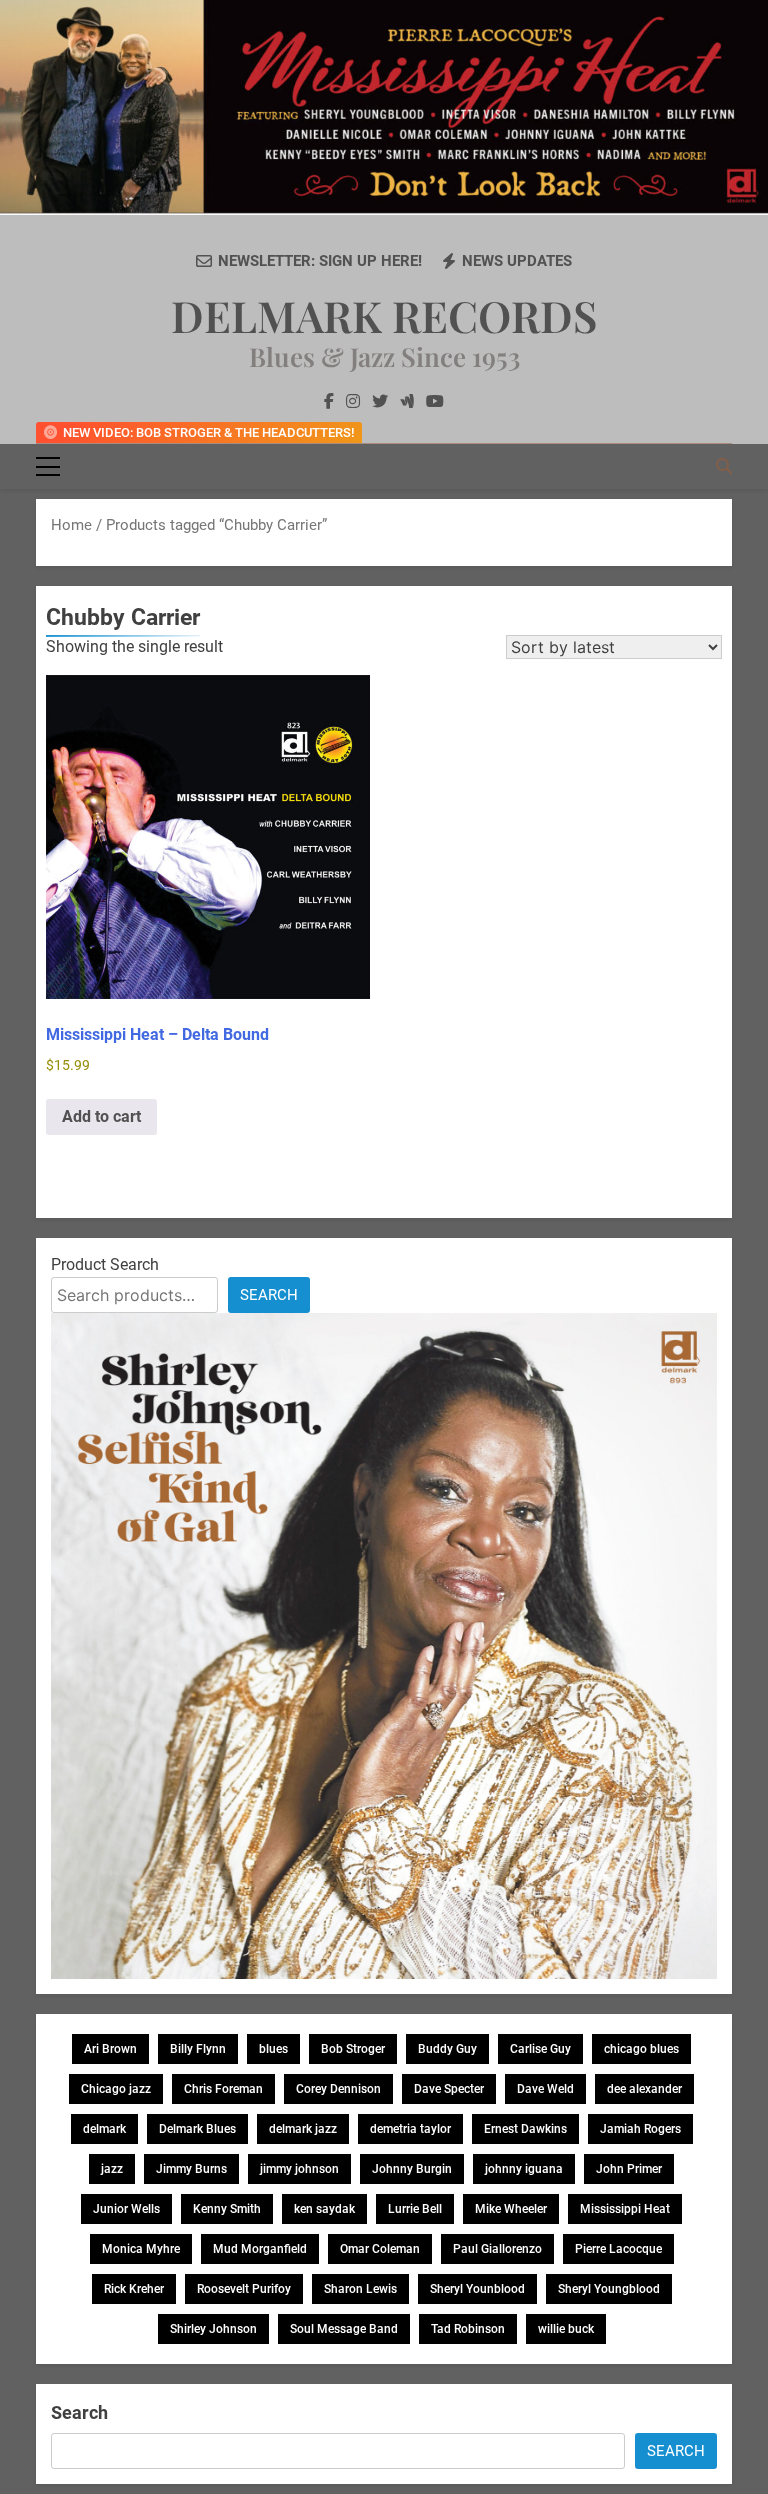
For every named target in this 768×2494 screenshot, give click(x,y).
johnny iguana (524, 2169)
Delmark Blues (197, 2129)
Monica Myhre (141, 2249)
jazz (112, 2169)
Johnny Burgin (412, 2169)
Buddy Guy (447, 2049)
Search (269, 1295)
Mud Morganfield (260, 2249)
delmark (104, 2129)
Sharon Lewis (360, 2289)
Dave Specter (449, 2089)
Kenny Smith (227, 2209)
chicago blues (641, 2049)
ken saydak (324, 2209)
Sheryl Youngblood (609, 2289)
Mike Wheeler (511, 2209)
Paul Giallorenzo (497, 2249)
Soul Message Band (344, 2329)
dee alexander (644, 2089)
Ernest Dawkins (525, 2129)
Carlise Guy (540, 2049)
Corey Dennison (338, 2089)
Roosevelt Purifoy (244, 2289)
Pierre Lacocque (618, 2249)
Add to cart (101, 1116)
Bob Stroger (353, 2049)
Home (71, 525)
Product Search (105, 1264)
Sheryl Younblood (477, 2289)
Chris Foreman (223, 2089)
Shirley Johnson (213, 2329)
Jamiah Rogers (640, 2129)
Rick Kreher (134, 2289)
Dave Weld (545, 2089)
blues (273, 2049)
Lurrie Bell (415, 2209)
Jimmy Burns (191, 2169)
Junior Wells (126, 2209)
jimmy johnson (299, 2169)
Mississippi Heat (625, 2209)
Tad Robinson (468, 2329)
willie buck (566, 2329)
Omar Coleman (380, 2249)
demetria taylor (410, 2129)
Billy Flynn (198, 2049)
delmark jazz (303, 2129)
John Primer (629, 2169)
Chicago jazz (116, 2089)
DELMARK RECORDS (384, 315)
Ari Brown (110, 2049)
